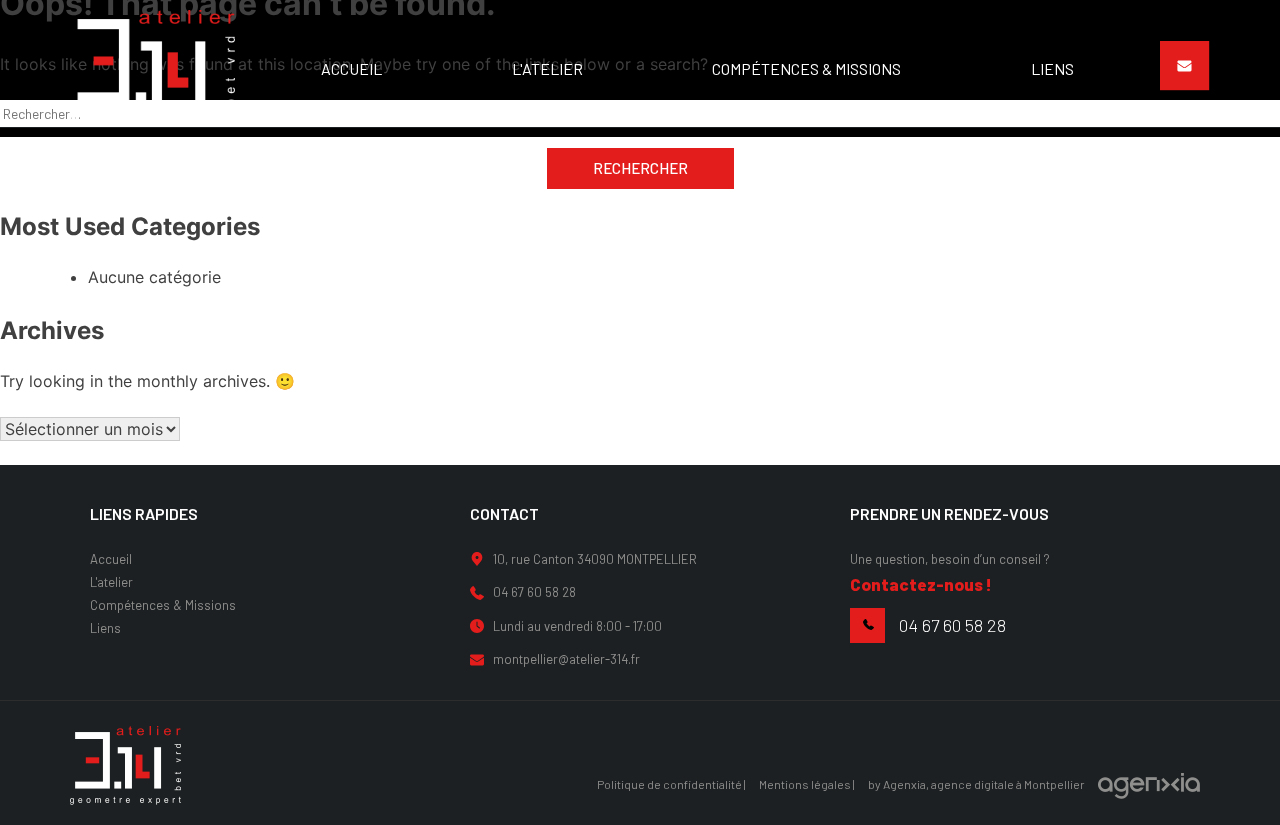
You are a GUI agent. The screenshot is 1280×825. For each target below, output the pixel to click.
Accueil (111, 559)
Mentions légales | (807, 784)
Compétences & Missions (163, 605)
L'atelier (111, 582)
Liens (105, 628)
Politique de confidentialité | (671, 784)
